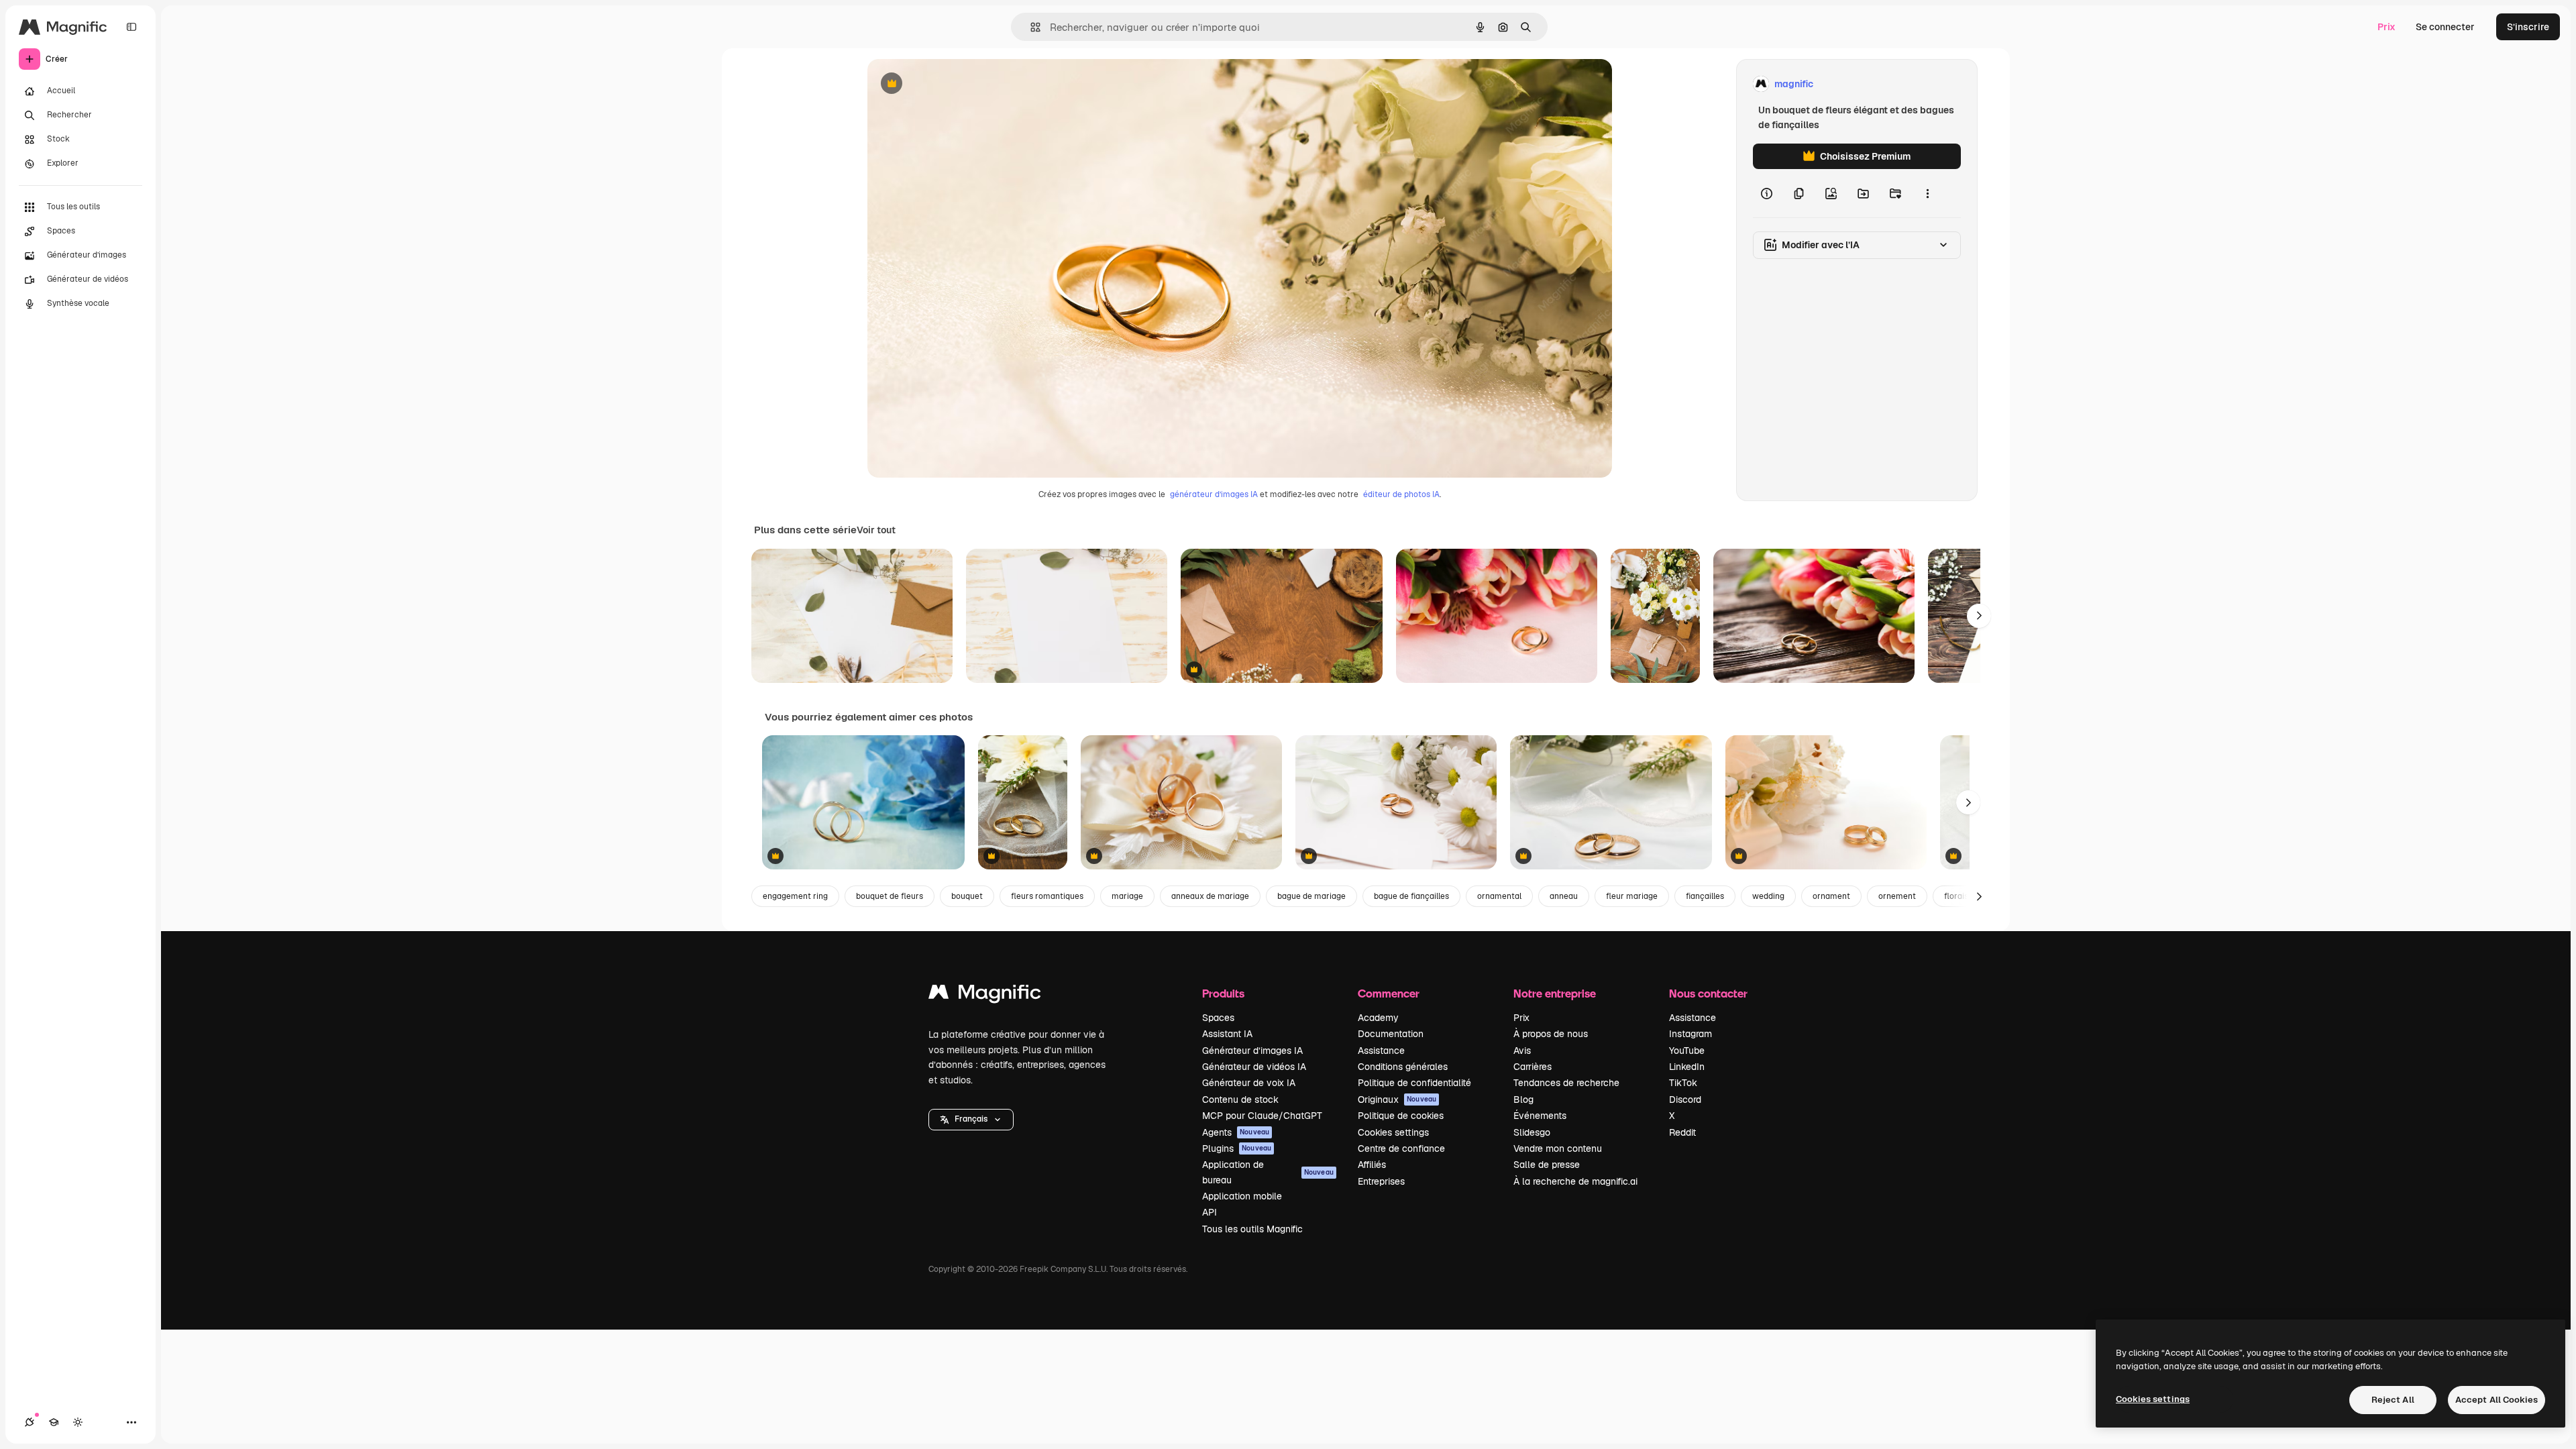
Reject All (2393, 1400)
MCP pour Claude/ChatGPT (1262, 1116)
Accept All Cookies (2497, 1400)
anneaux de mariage (1210, 896)
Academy (1378, 1018)
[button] (971, 1120)
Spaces (1218, 1018)
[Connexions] (30, 1422)
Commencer (1389, 993)
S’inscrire (2528, 27)
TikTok (1683, 1083)
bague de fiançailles (1411, 896)
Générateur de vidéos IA (1254, 1067)
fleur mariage (1632, 896)
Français (971, 1119)
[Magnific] (985, 995)
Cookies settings (1393, 1132)
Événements (1540, 1116)
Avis (1522, 1051)
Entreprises (1381, 1181)
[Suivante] (1979, 616)
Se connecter (2445, 27)
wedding (1768, 896)
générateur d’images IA (1214, 494)
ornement (1897, 896)
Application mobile (1242, 1196)
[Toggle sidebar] (131, 27)
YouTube (1687, 1051)
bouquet (967, 896)
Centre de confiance (1401, 1148)
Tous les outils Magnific (1252, 1229)
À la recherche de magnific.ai (1575, 1181)
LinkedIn (1687, 1067)
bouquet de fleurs (890, 896)
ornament (1831, 896)
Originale (956, 84)
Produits (1223, 993)
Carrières (1533, 1067)
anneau (1564, 896)
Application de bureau (1268, 1172)
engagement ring (795, 896)
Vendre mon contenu (1558, 1148)
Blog (1523, 1099)
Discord (1685, 1099)
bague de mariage (1311, 896)
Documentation (1391, 1034)
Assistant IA (1227, 1034)
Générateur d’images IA (1252, 1051)
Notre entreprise (1555, 993)
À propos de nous (1551, 1034)
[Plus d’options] (1927, 193)
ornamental (1499, 896)
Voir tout (876, 530)
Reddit (1682, 1132)
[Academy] (54, 1422)
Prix (2386, 27)
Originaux (1397, 1099)
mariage (1127, 896)
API (1210, 1212)
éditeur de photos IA (1401, 494)
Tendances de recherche (1566, 1083)
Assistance (1381, 1051)
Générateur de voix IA (1249, 1083)
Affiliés (1372, 1165)
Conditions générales (1403, 1067)
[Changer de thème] (78, 1422)
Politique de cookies (1401, 1116)
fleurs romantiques (1047, 896)
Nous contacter (1708, 993)
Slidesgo (1532, 1132)
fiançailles (1705, 896)
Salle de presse (1547, 1165)
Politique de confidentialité (1414, 1083)
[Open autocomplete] (1030, 27)
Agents (1236, 1132)
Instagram (1690, 1034)
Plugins (1237, 1148)
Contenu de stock (1240, 1099)
